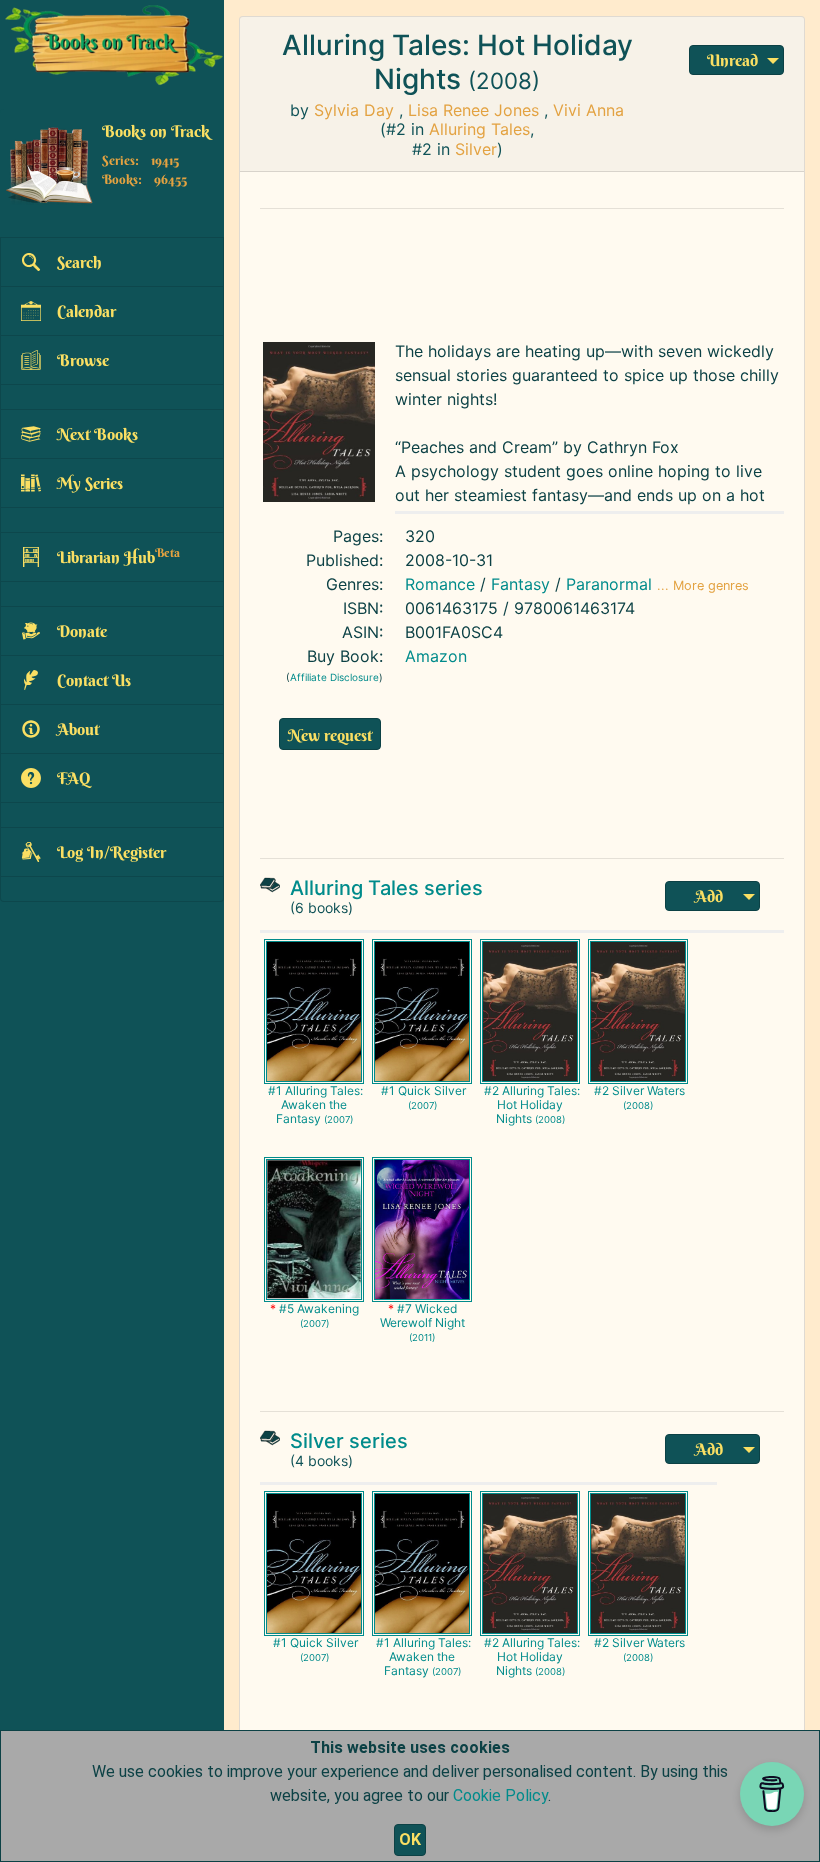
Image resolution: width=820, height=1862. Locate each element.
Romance (440, 584)
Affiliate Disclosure (334, 677)
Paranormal (609, 584)
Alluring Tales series (386, 888)
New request (330, 735)
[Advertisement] (522, 270)
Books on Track (156, 131)
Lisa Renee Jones (473, 110)
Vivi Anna (588, 110)
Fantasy (520, 584)
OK (410, 1839)
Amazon (436, 656)
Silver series (349, 1441)
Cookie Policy (500, 1795)
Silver (476, 149)
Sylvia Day (354, 110)
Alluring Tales (479, 129)
